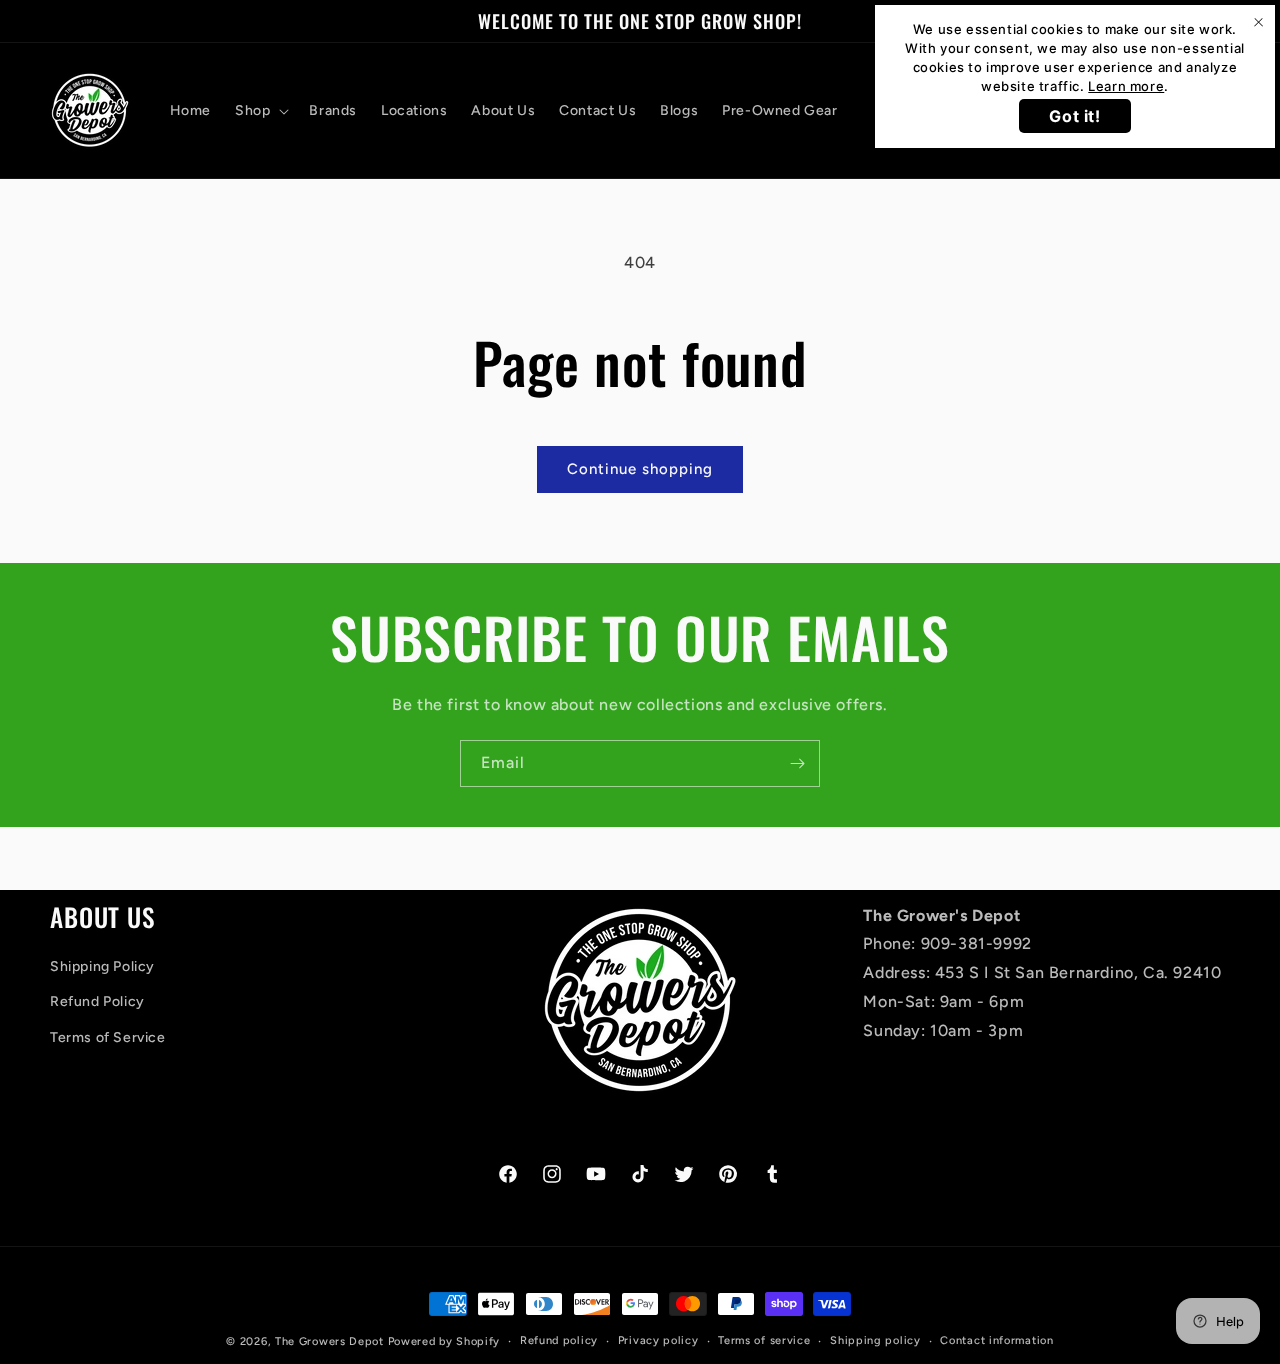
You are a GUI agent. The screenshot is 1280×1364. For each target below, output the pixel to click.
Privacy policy (658, 1340)
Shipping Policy (102, 967)
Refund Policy (97, 1002)
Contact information (996, 1340)
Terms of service (764, 1340)
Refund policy (559, 1340)
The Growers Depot (329, 1341)
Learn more (1126, 86)
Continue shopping (640, 469)
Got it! (1074, 116)
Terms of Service (108, 1037)
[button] (260, 111)
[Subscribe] (797, 763)
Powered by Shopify (444, 1341)
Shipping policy (875, 1340)
